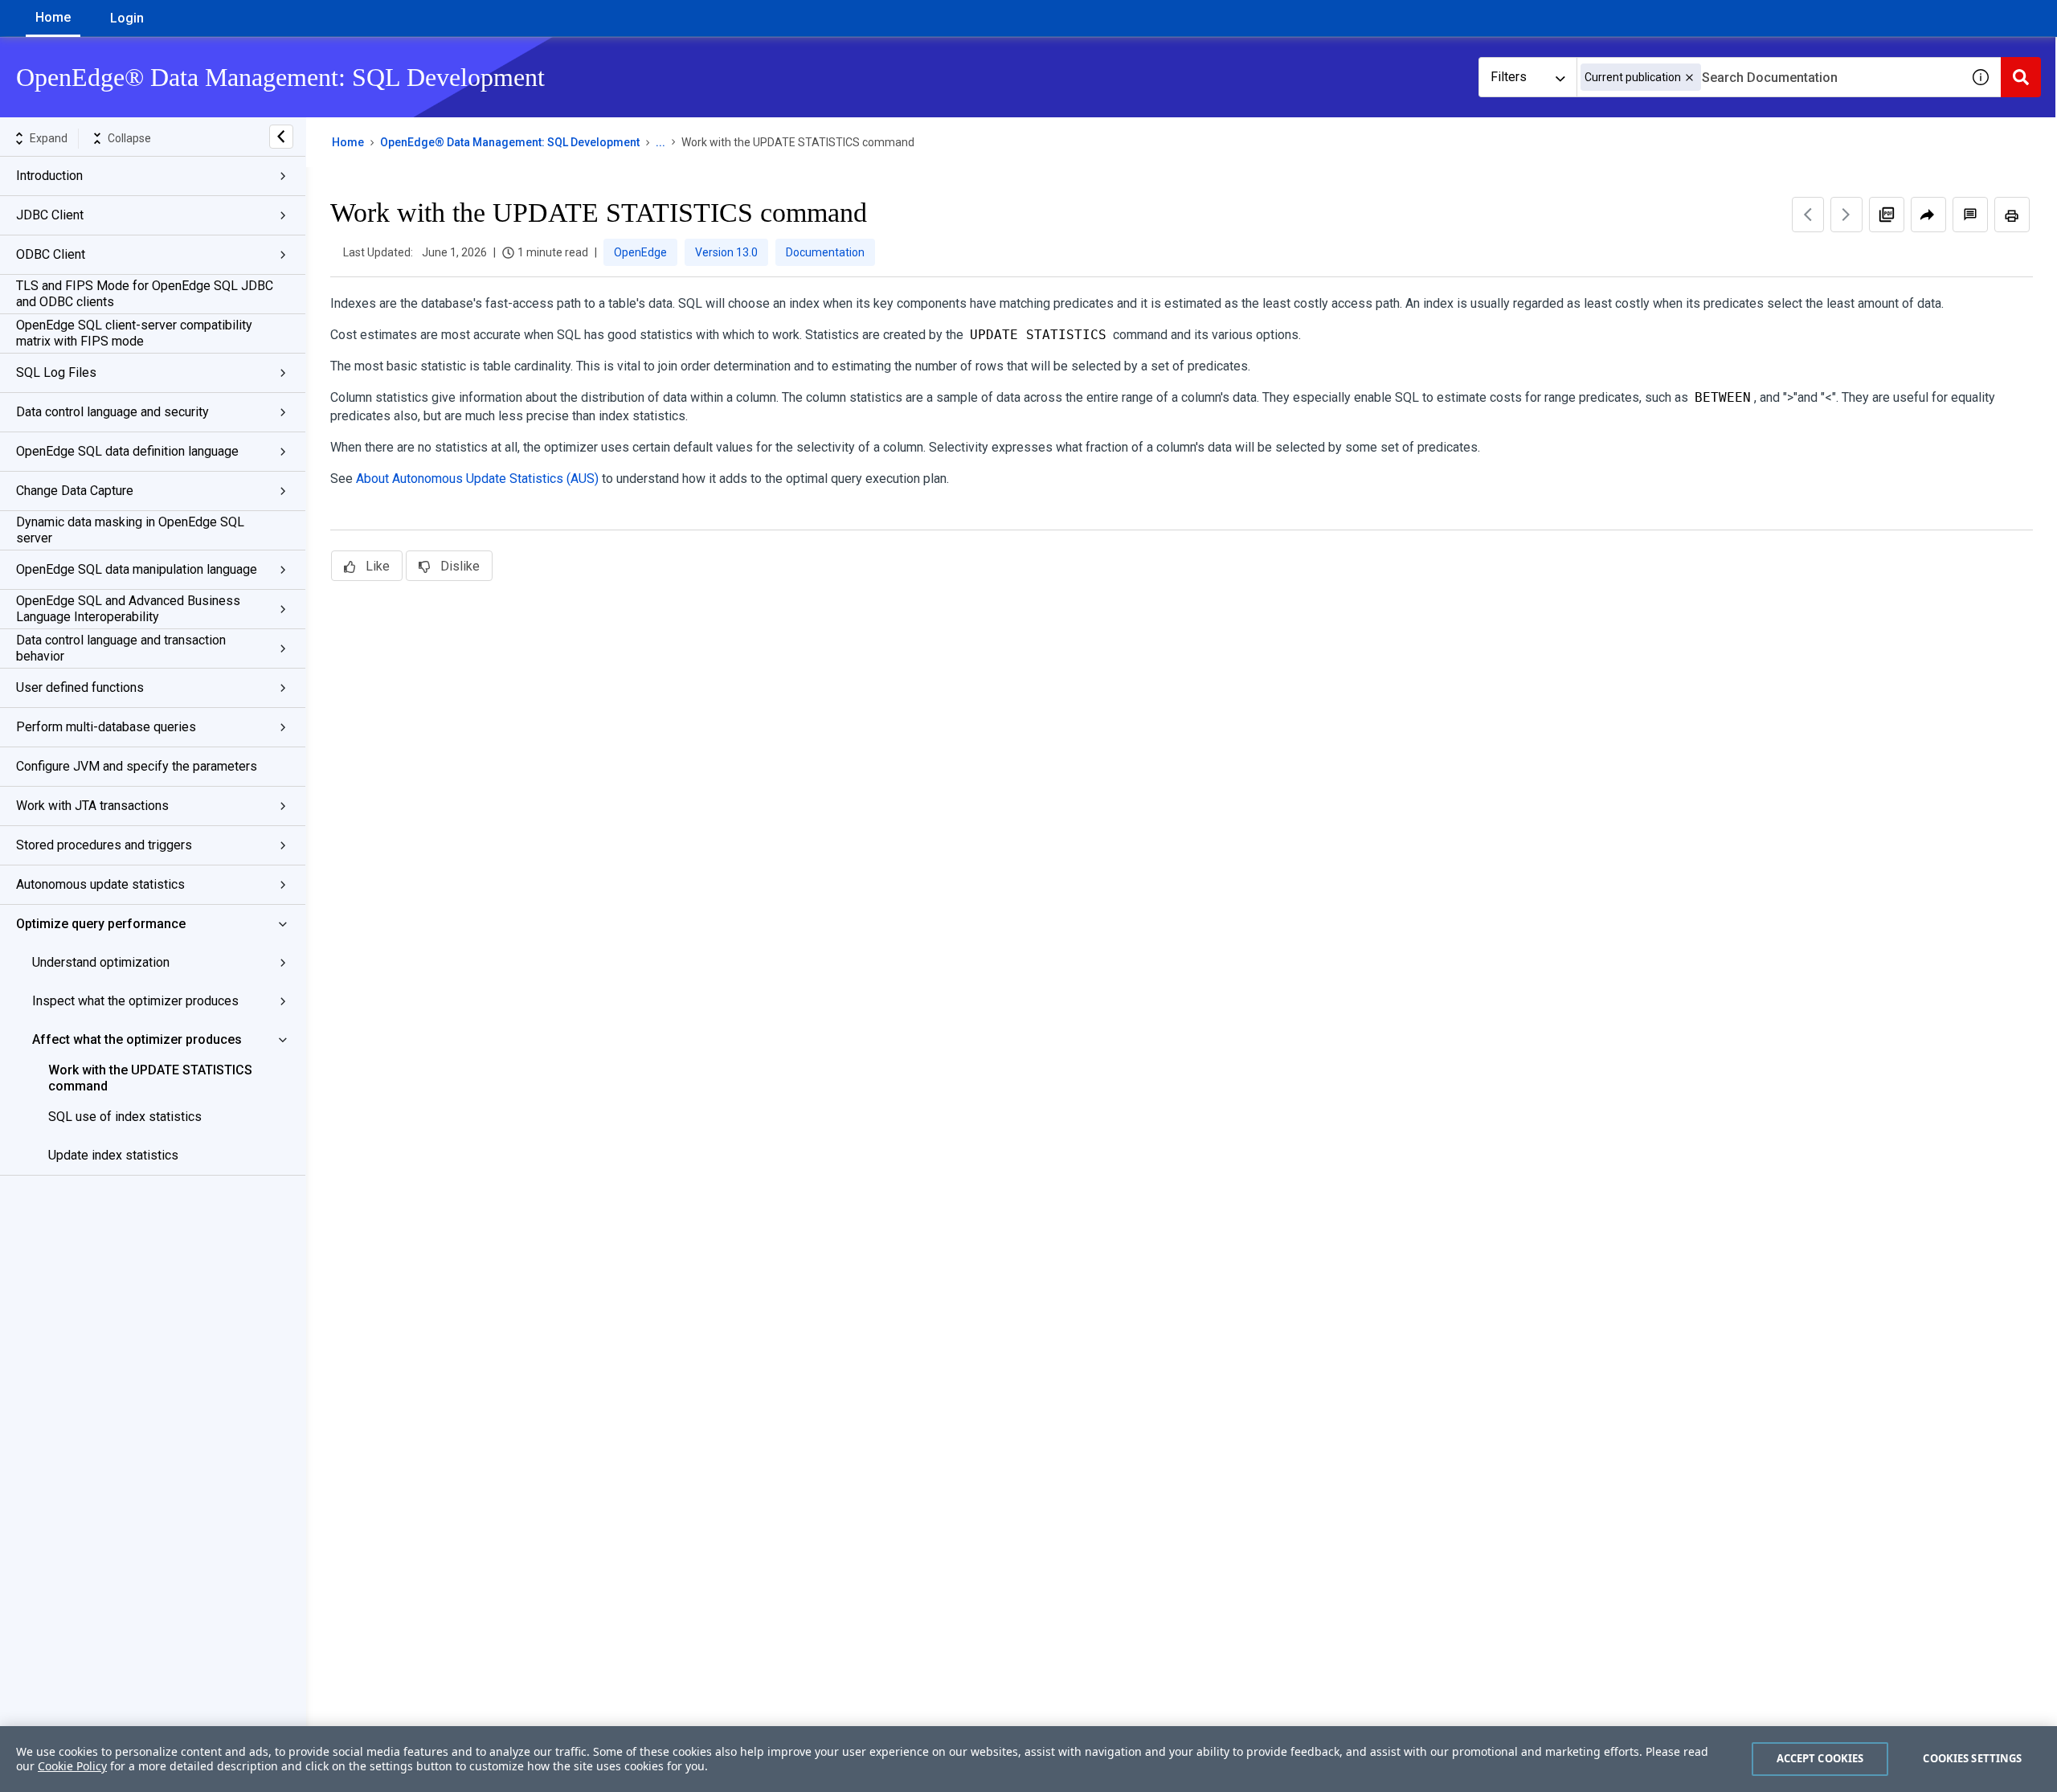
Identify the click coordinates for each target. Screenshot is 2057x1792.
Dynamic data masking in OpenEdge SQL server (130, 530)
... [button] (660, 142)
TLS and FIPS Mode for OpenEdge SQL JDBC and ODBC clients (145, 294)
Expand (49, 138)
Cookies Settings (1972, 1758)
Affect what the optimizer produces (137, 1039)
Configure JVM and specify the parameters (137, 766)
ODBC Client (51, 254)
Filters (1509, 77)
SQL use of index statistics (125, 1117)
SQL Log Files (56, 372)
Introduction (49, 176)
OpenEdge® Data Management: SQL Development (510, 142)
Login (127, 18)
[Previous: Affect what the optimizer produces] (1808, 215)
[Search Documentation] (2021, 77)
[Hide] (281, 137)
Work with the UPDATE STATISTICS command (150, 1078)
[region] (1028, 1759)
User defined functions (80, 687)
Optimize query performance (101, 924)
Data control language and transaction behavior (121, 648)
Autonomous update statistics (100, 884)
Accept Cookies (1820, 1758)
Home (53, 17)
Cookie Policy (72, 1766)
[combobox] (1769, 77)
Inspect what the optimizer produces (135, 1001)
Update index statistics (113, 1155)
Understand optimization (101, 962)
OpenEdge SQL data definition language (127, 451)
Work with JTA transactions (92, 806)
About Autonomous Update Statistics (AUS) (477, 479)
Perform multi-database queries (106, 727)
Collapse (129, 138)
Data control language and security (112, 412)
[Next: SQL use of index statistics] (1846, 215)
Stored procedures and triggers (104, 845)
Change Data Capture (75, 491)
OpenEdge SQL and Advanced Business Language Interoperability (128, 609)
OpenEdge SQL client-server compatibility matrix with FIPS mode (134, 333)
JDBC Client (50, 215)
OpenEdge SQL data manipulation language (137, 569)
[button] (1689, 78)
